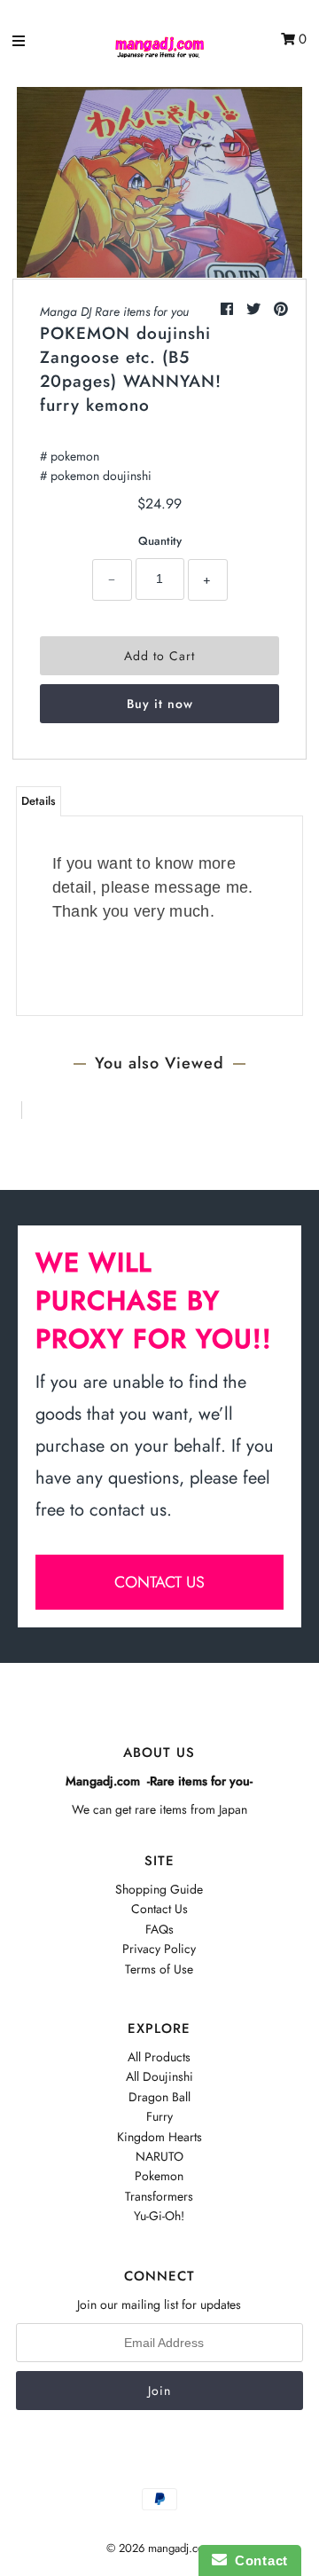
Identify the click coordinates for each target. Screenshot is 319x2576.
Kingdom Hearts (159, 2137)
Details (39, 801)
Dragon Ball (159, 2097)
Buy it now (160, 704)
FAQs (159, 1929)
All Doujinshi (159, 2076)
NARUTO (159, 2156)
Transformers (159, 2196)
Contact (257, 2560)
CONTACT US (159, 1582)
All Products (159, 2057)
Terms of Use (159, 1969)
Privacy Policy (159, 1949)
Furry (159, 2116)
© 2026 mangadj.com (159, 2548)
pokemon (75, 456)
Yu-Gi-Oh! (159, 2216)
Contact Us (159, 1909)
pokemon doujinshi (101, 476)
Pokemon (159, 2176)
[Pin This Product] (281, 309)
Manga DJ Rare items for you (114, 311)
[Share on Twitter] (256, 309)
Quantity (160, 541)
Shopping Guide (159, 1889)
